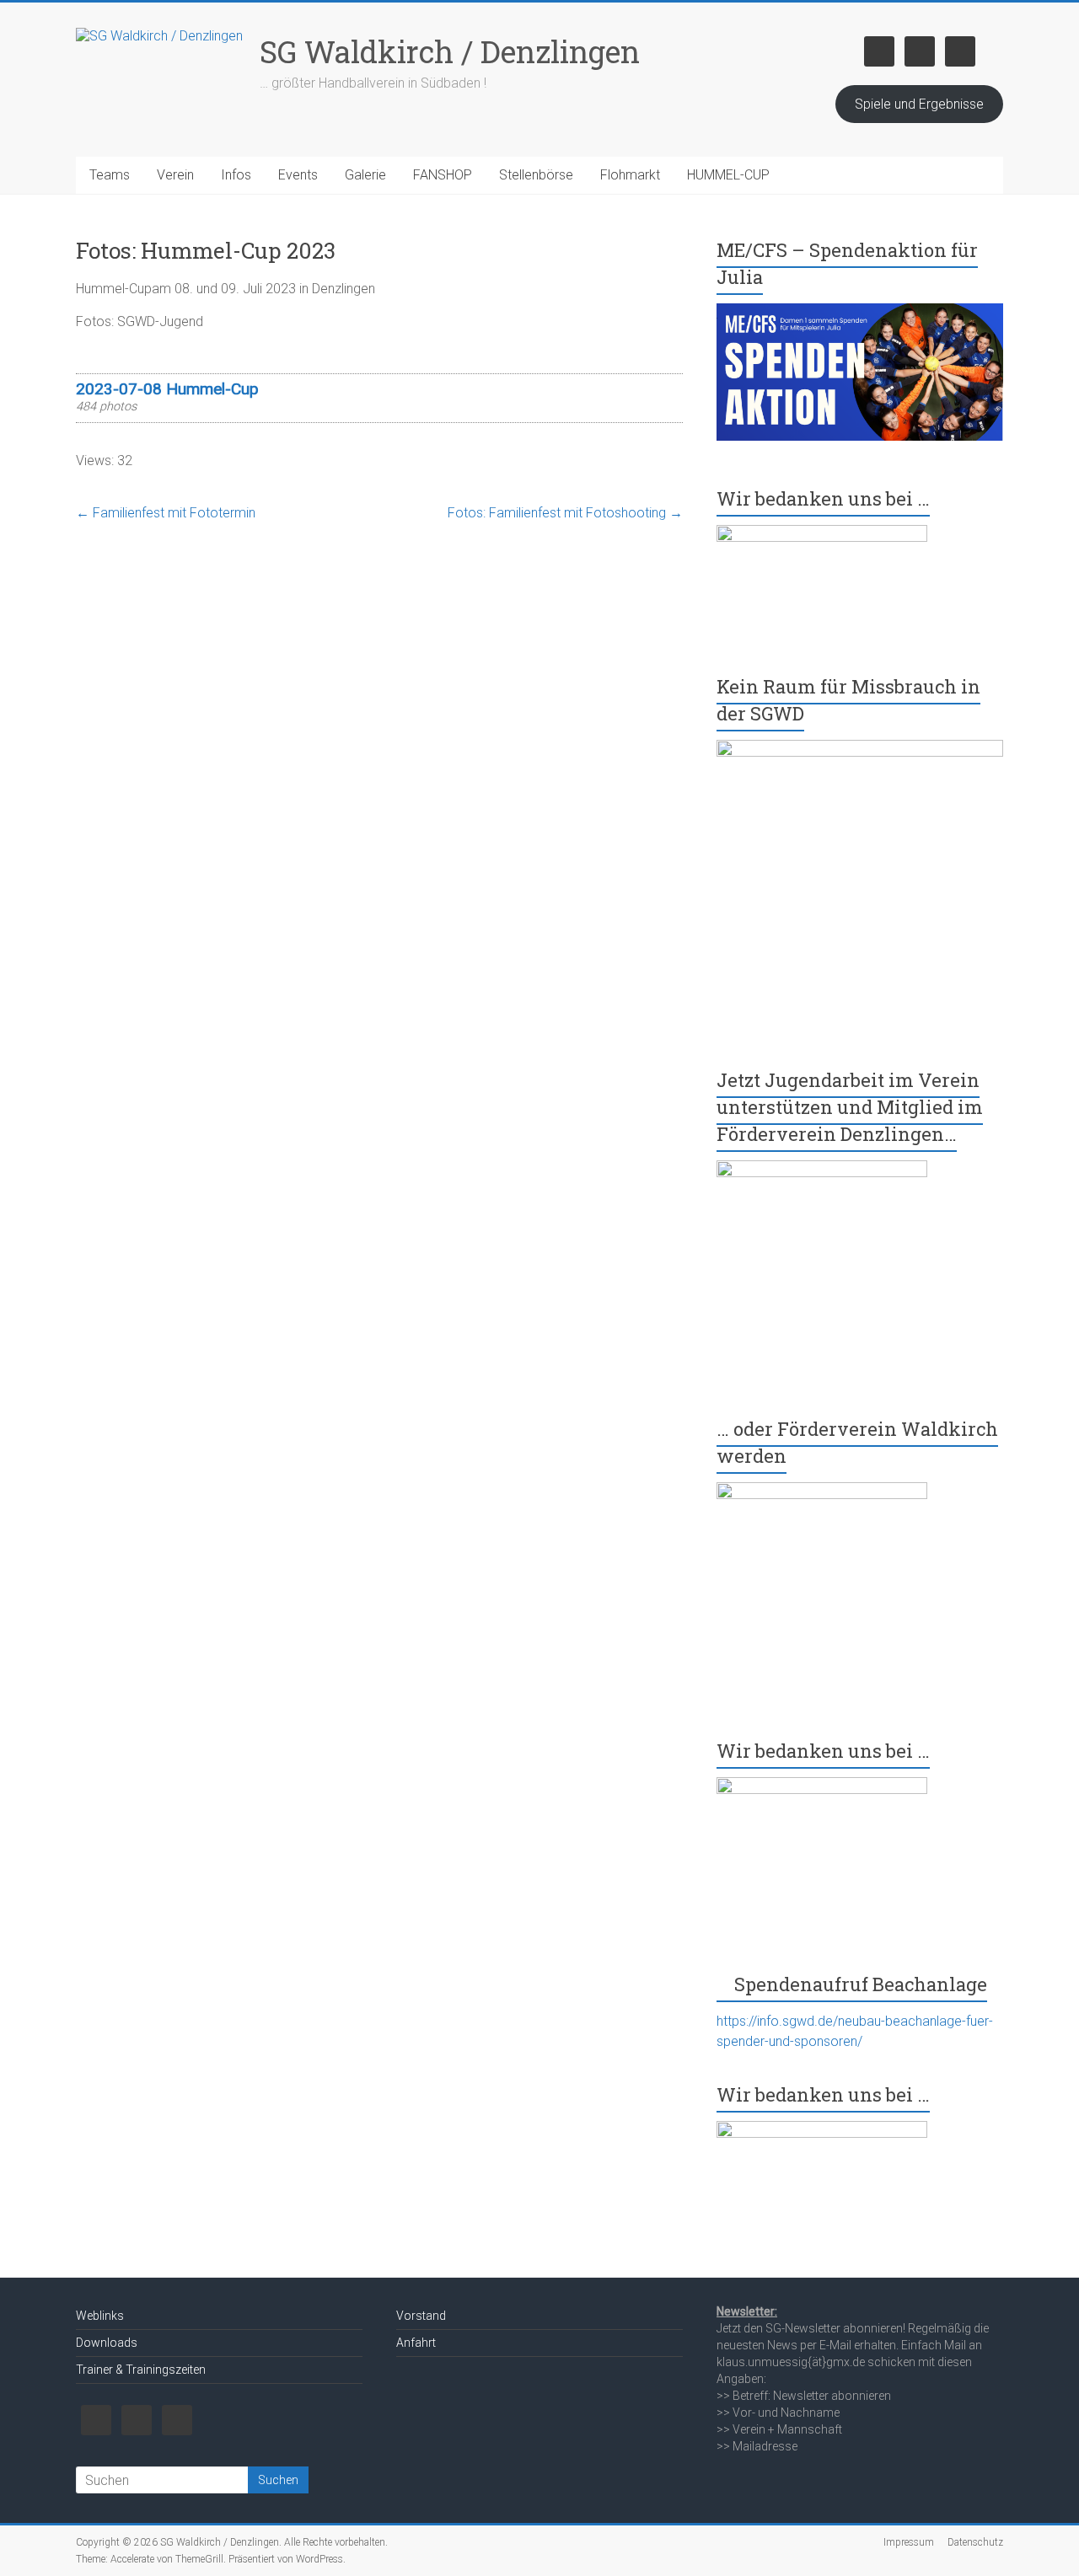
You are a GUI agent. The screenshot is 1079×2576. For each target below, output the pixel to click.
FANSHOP (443, 175)
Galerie (365, 175)
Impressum (909, 2542)
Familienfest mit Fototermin (166, 513)
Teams (110, 175)
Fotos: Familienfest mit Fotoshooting (565, 513)
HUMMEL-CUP (728, 175)
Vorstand (421, 2316)
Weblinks (100, 2316)
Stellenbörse (536, 175)
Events (298, 175)
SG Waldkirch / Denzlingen (450, 51)
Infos (236, 175)
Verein (175, 175)
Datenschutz (975, 2542)
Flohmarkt (630, 175)
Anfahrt (416, 2343)
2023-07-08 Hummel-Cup (167, 389)
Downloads (107, 2343)
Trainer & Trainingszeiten (141, 2370)
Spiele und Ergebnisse (919, 104)
